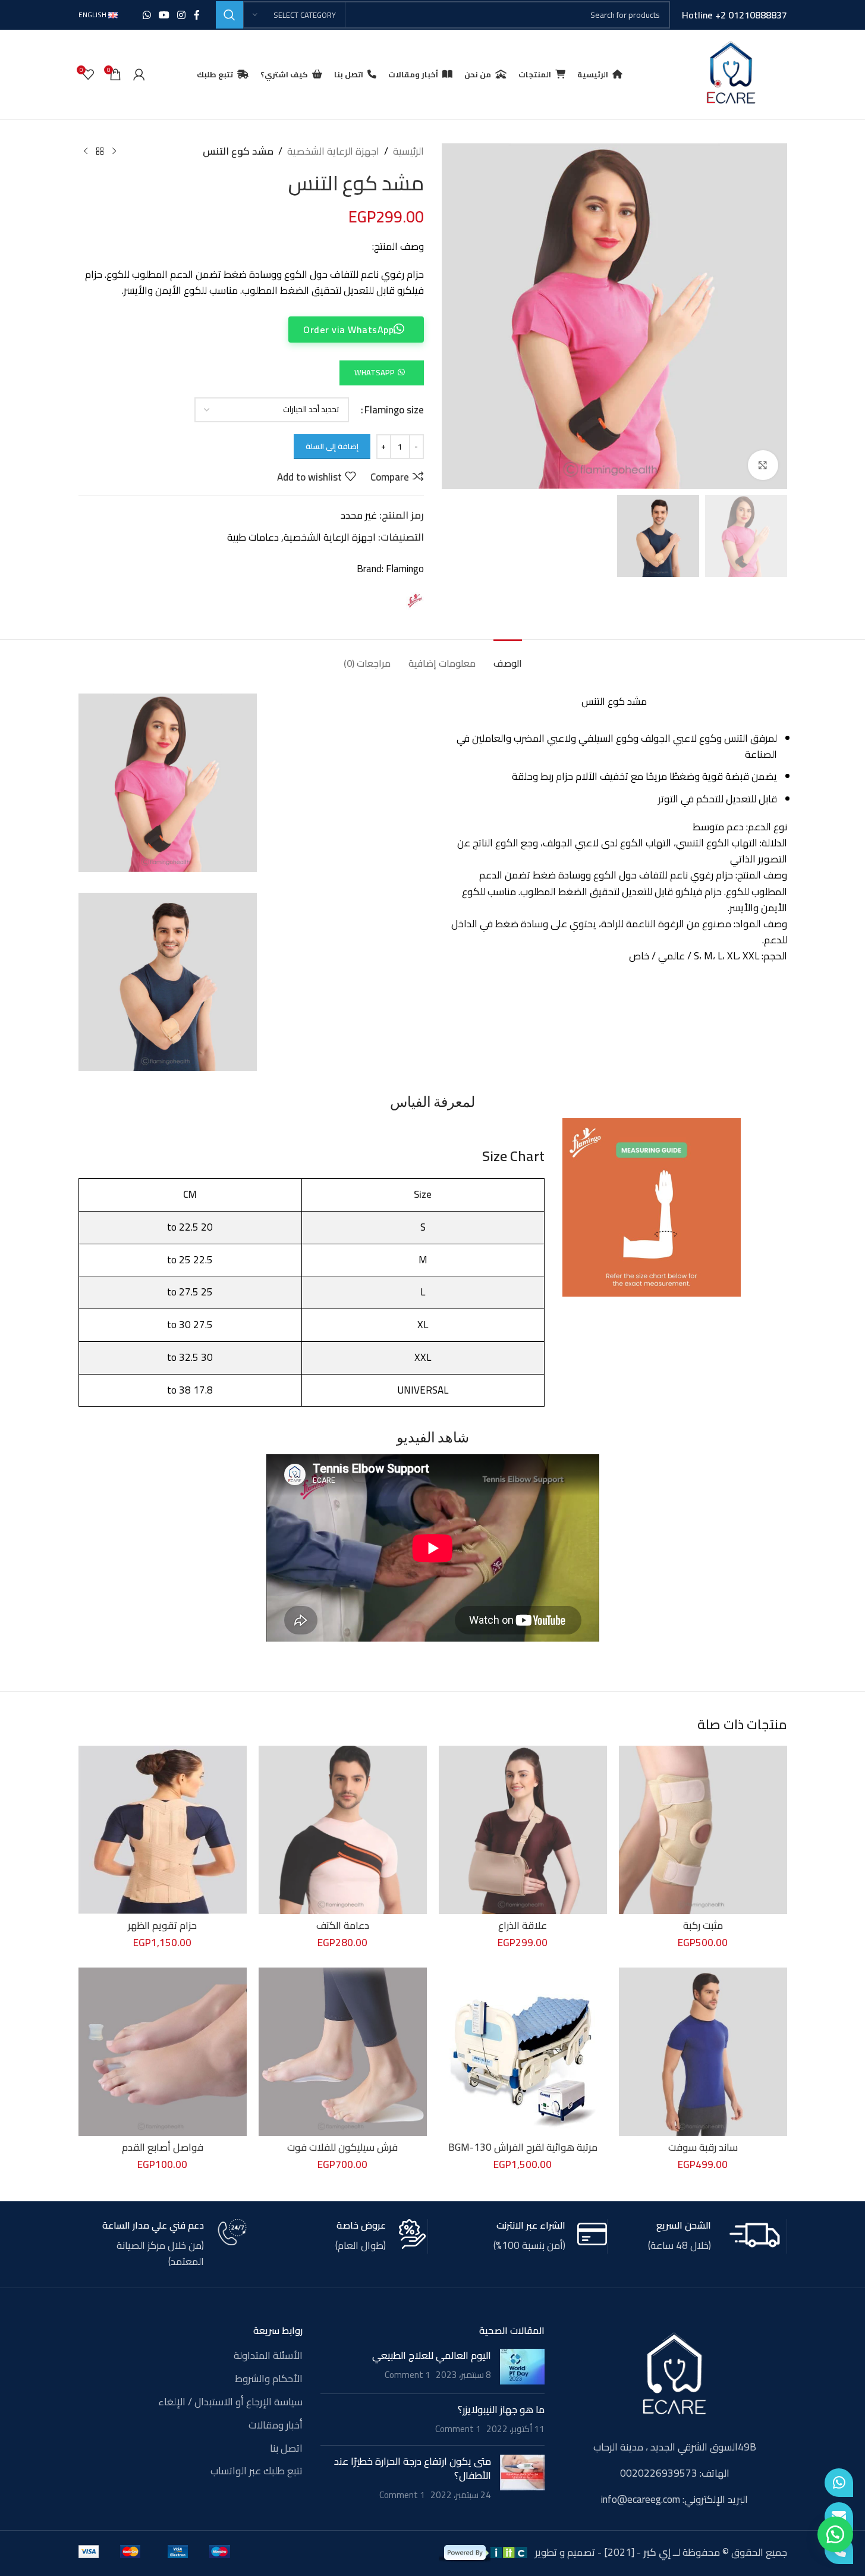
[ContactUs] (839, 2517)
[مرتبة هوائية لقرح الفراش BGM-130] (523, 2052)
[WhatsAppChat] (839, 2483)
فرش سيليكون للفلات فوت (342, 2147)
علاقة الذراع (523, 1925)
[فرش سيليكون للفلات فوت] (343, 2052)
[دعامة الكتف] (343, 1830)
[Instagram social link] (182, 15)
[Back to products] (100, 152)
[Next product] (86, 152)
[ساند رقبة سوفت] (703, 2052)
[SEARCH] (229, 15)
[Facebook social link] (197, 15)
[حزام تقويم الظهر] (163, 1830)
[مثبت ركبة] (703, 1830)
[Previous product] (114, 152)
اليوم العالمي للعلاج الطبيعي (432, 2355)
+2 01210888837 (751, 15)
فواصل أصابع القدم (163, 2147)
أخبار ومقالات (276, 2426)
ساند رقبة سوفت (703, 2147)
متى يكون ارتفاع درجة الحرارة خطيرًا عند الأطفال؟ (413, 2468)
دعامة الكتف (343, 1925)
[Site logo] (731, 73)
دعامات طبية (253, 537)
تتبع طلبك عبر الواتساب (257, 2471)
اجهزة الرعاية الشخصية (333, 151)
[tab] (508, 658)
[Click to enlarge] (763, 465)
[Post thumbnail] (522, 2367)
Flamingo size (394, 410)
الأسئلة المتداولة (268, 2356)
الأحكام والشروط (269, 2379)
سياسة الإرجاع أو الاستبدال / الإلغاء (230, 2402)
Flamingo (405, 569)
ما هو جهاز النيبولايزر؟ (501, 2409)
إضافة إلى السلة (332, 446)
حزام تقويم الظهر (162, 1925)
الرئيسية (408, 151)
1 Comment (408, 2375)
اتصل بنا (286, 2449)
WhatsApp (375, 372)
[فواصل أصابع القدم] (163, 2052)
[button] (381, 372)
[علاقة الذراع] (523, 1830)
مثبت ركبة (703, 1925)
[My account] (139, 74)
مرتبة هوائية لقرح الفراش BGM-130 (523, 2147)
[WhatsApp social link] (147, 15)
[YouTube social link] (164, 15)
